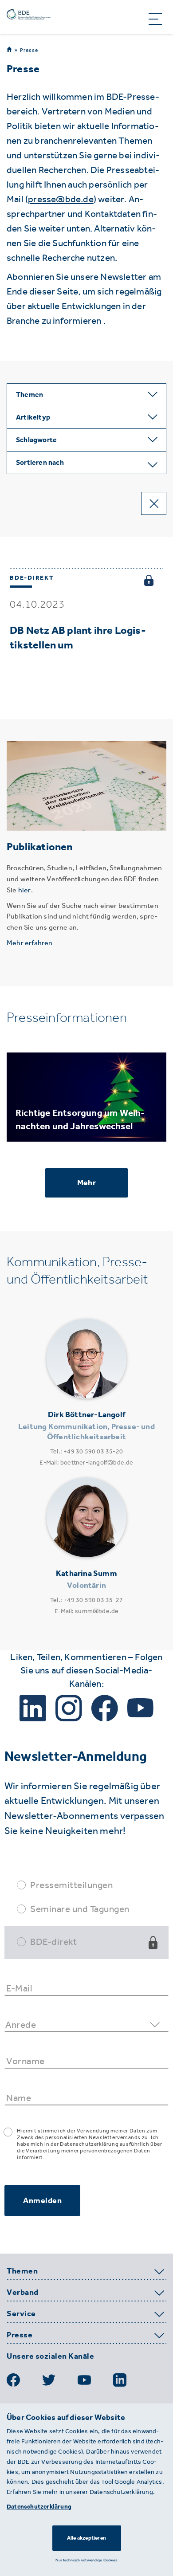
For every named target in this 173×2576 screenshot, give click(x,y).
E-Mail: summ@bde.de (87, 1611)
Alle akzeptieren (86, 2538)
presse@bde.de (61, 199)
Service (21, 2314)
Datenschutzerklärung (39, 2507)
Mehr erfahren (30, 943)
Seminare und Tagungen (80, 1909)
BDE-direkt (53, 1942)
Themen (22, 2271)
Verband (23, 2293)
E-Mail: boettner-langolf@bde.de (86, 1463)
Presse (29, 50)
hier (25, 890)
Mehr (86, 1182)
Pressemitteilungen (71, 1885)
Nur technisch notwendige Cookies (86, 2560)
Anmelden (42, 2200)
